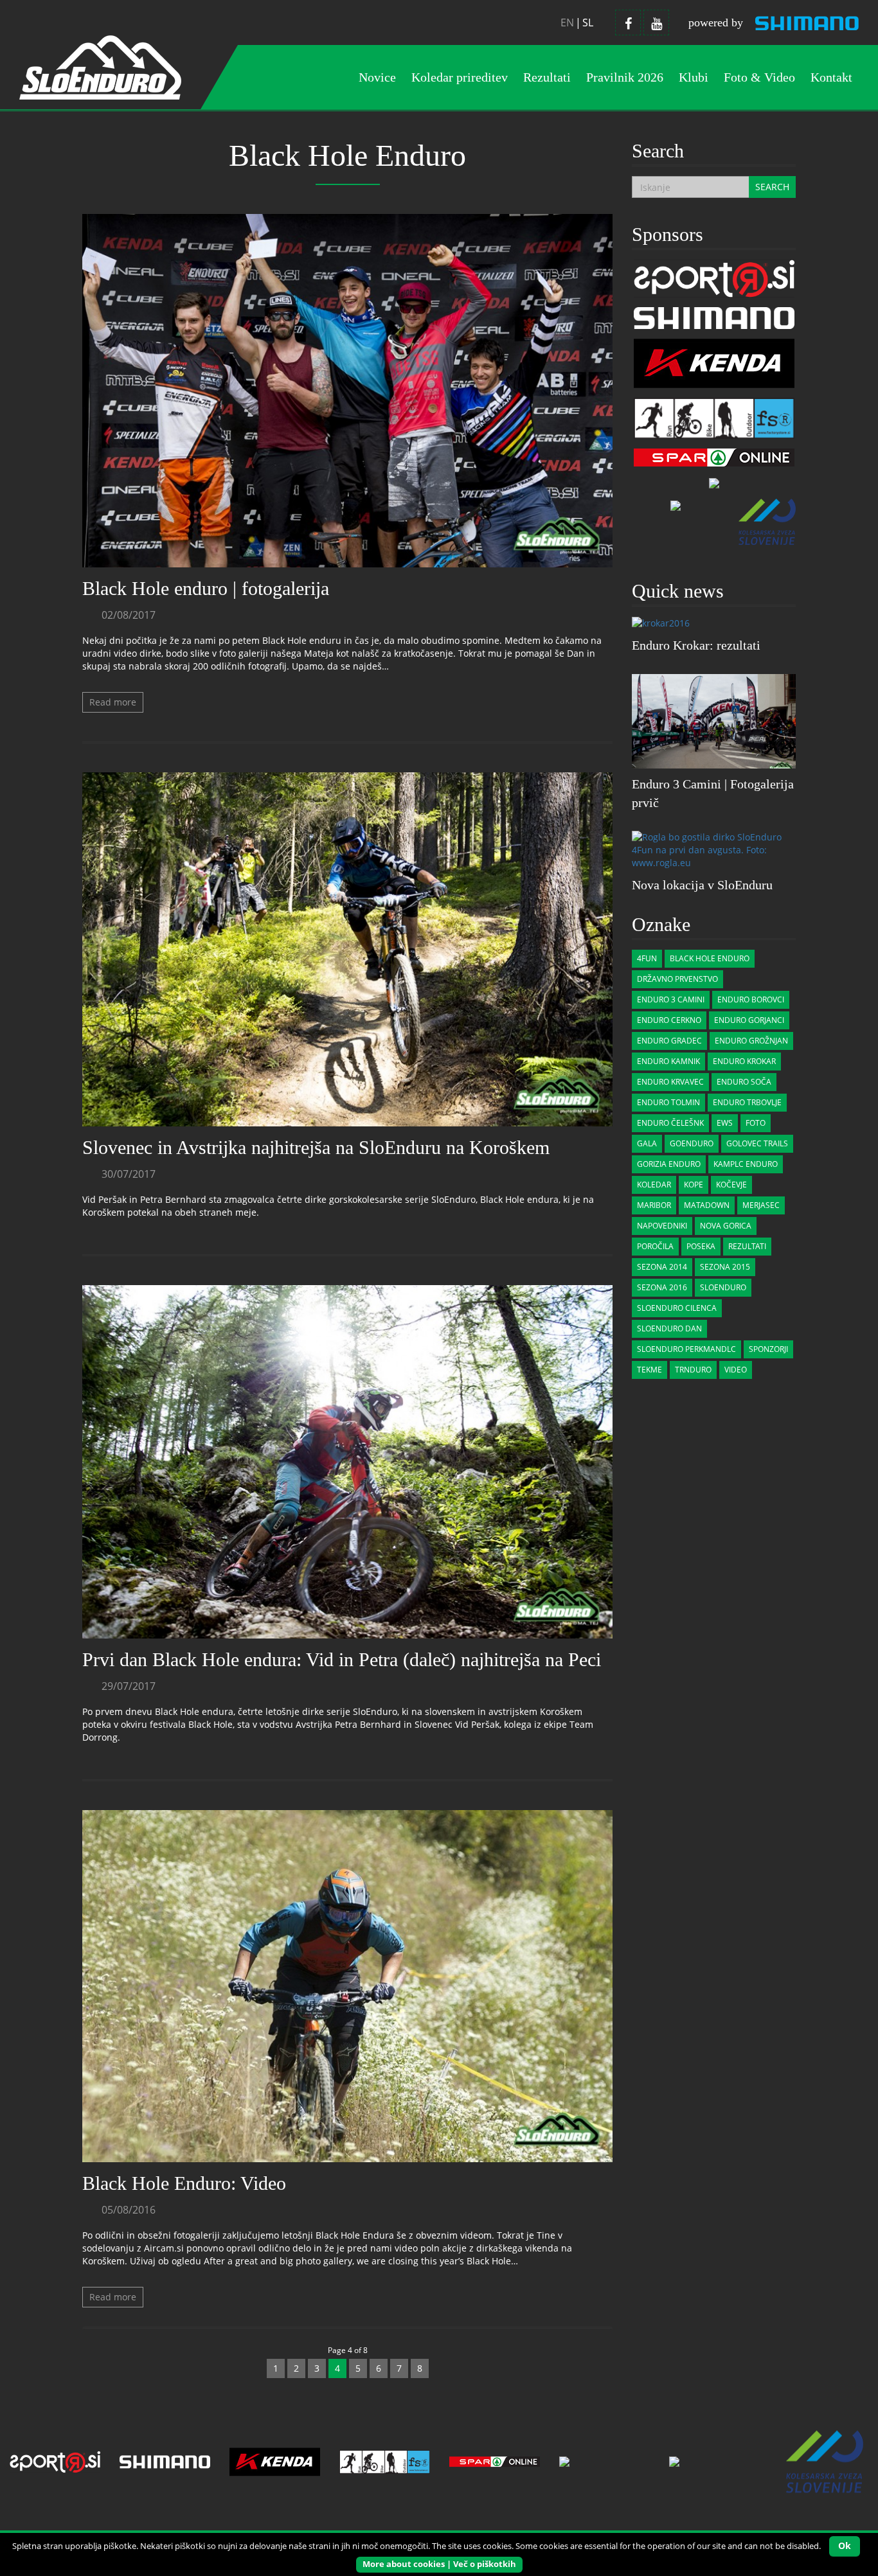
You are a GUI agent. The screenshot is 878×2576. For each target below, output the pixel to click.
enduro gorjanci (749, 1020)
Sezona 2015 (725, 1267)
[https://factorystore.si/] (714, 417)
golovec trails (757, 1143)
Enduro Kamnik (668, 1061)
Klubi (694, 77)
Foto (756, 1123)
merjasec (761, 1205)
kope (694, 1185)
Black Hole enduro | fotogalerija (206, 588)
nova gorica (726, 1226)
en (567, 22)
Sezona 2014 (662, 1267)
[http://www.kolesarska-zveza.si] (767, 521)
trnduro (693, 1370)
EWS (725, 1123)
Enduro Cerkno (669, 1020)
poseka (701, 1246)
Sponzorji (768, 1349)
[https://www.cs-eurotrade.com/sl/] (714, 317)
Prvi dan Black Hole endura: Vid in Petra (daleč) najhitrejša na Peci (342, 1659)
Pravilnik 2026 (625, 77)
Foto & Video (759, 77)
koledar (654, 1185)
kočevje (731, 1185)
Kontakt (831, 77)
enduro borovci (751, 999)
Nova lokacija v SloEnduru (702, 885)
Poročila (655, 1246)
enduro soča (744, 1082)
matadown (707, 1205)
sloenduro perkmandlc (686, 1349)
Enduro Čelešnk (670, 1123)
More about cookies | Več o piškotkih (439, 2564)
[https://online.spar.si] (714, 457)
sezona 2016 (662, 1287)
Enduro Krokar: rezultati (696, 645)
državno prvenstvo (677, 979)
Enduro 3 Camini (671, 999)
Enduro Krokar (744, 1061)
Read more (113, 702)
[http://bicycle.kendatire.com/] (714, 362)
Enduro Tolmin (668, 1102)
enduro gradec (669, 1041)
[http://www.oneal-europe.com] (714, 482)
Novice (377, 77)
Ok (845, 2545)
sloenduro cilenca (677, 1308)
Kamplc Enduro (746, 1164)
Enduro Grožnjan (751, 1041)
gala (647, 1143)
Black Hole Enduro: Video (184, 2183)
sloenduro (723, 1287)
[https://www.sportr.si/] (714, 277)
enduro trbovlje (747, 1102)
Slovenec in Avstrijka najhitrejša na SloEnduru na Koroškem (316, 1147)
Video (736, 1370)
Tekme (650, 1370)
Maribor (654, 1205)
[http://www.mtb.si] (676, 505)
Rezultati (747, 1246)
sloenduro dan (669, 1328)
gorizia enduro (669, 1164)
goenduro (692, 1143)
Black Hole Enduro (710, 958)
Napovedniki (662, 1226)
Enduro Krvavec (670, 1082)
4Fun (647, 958)
